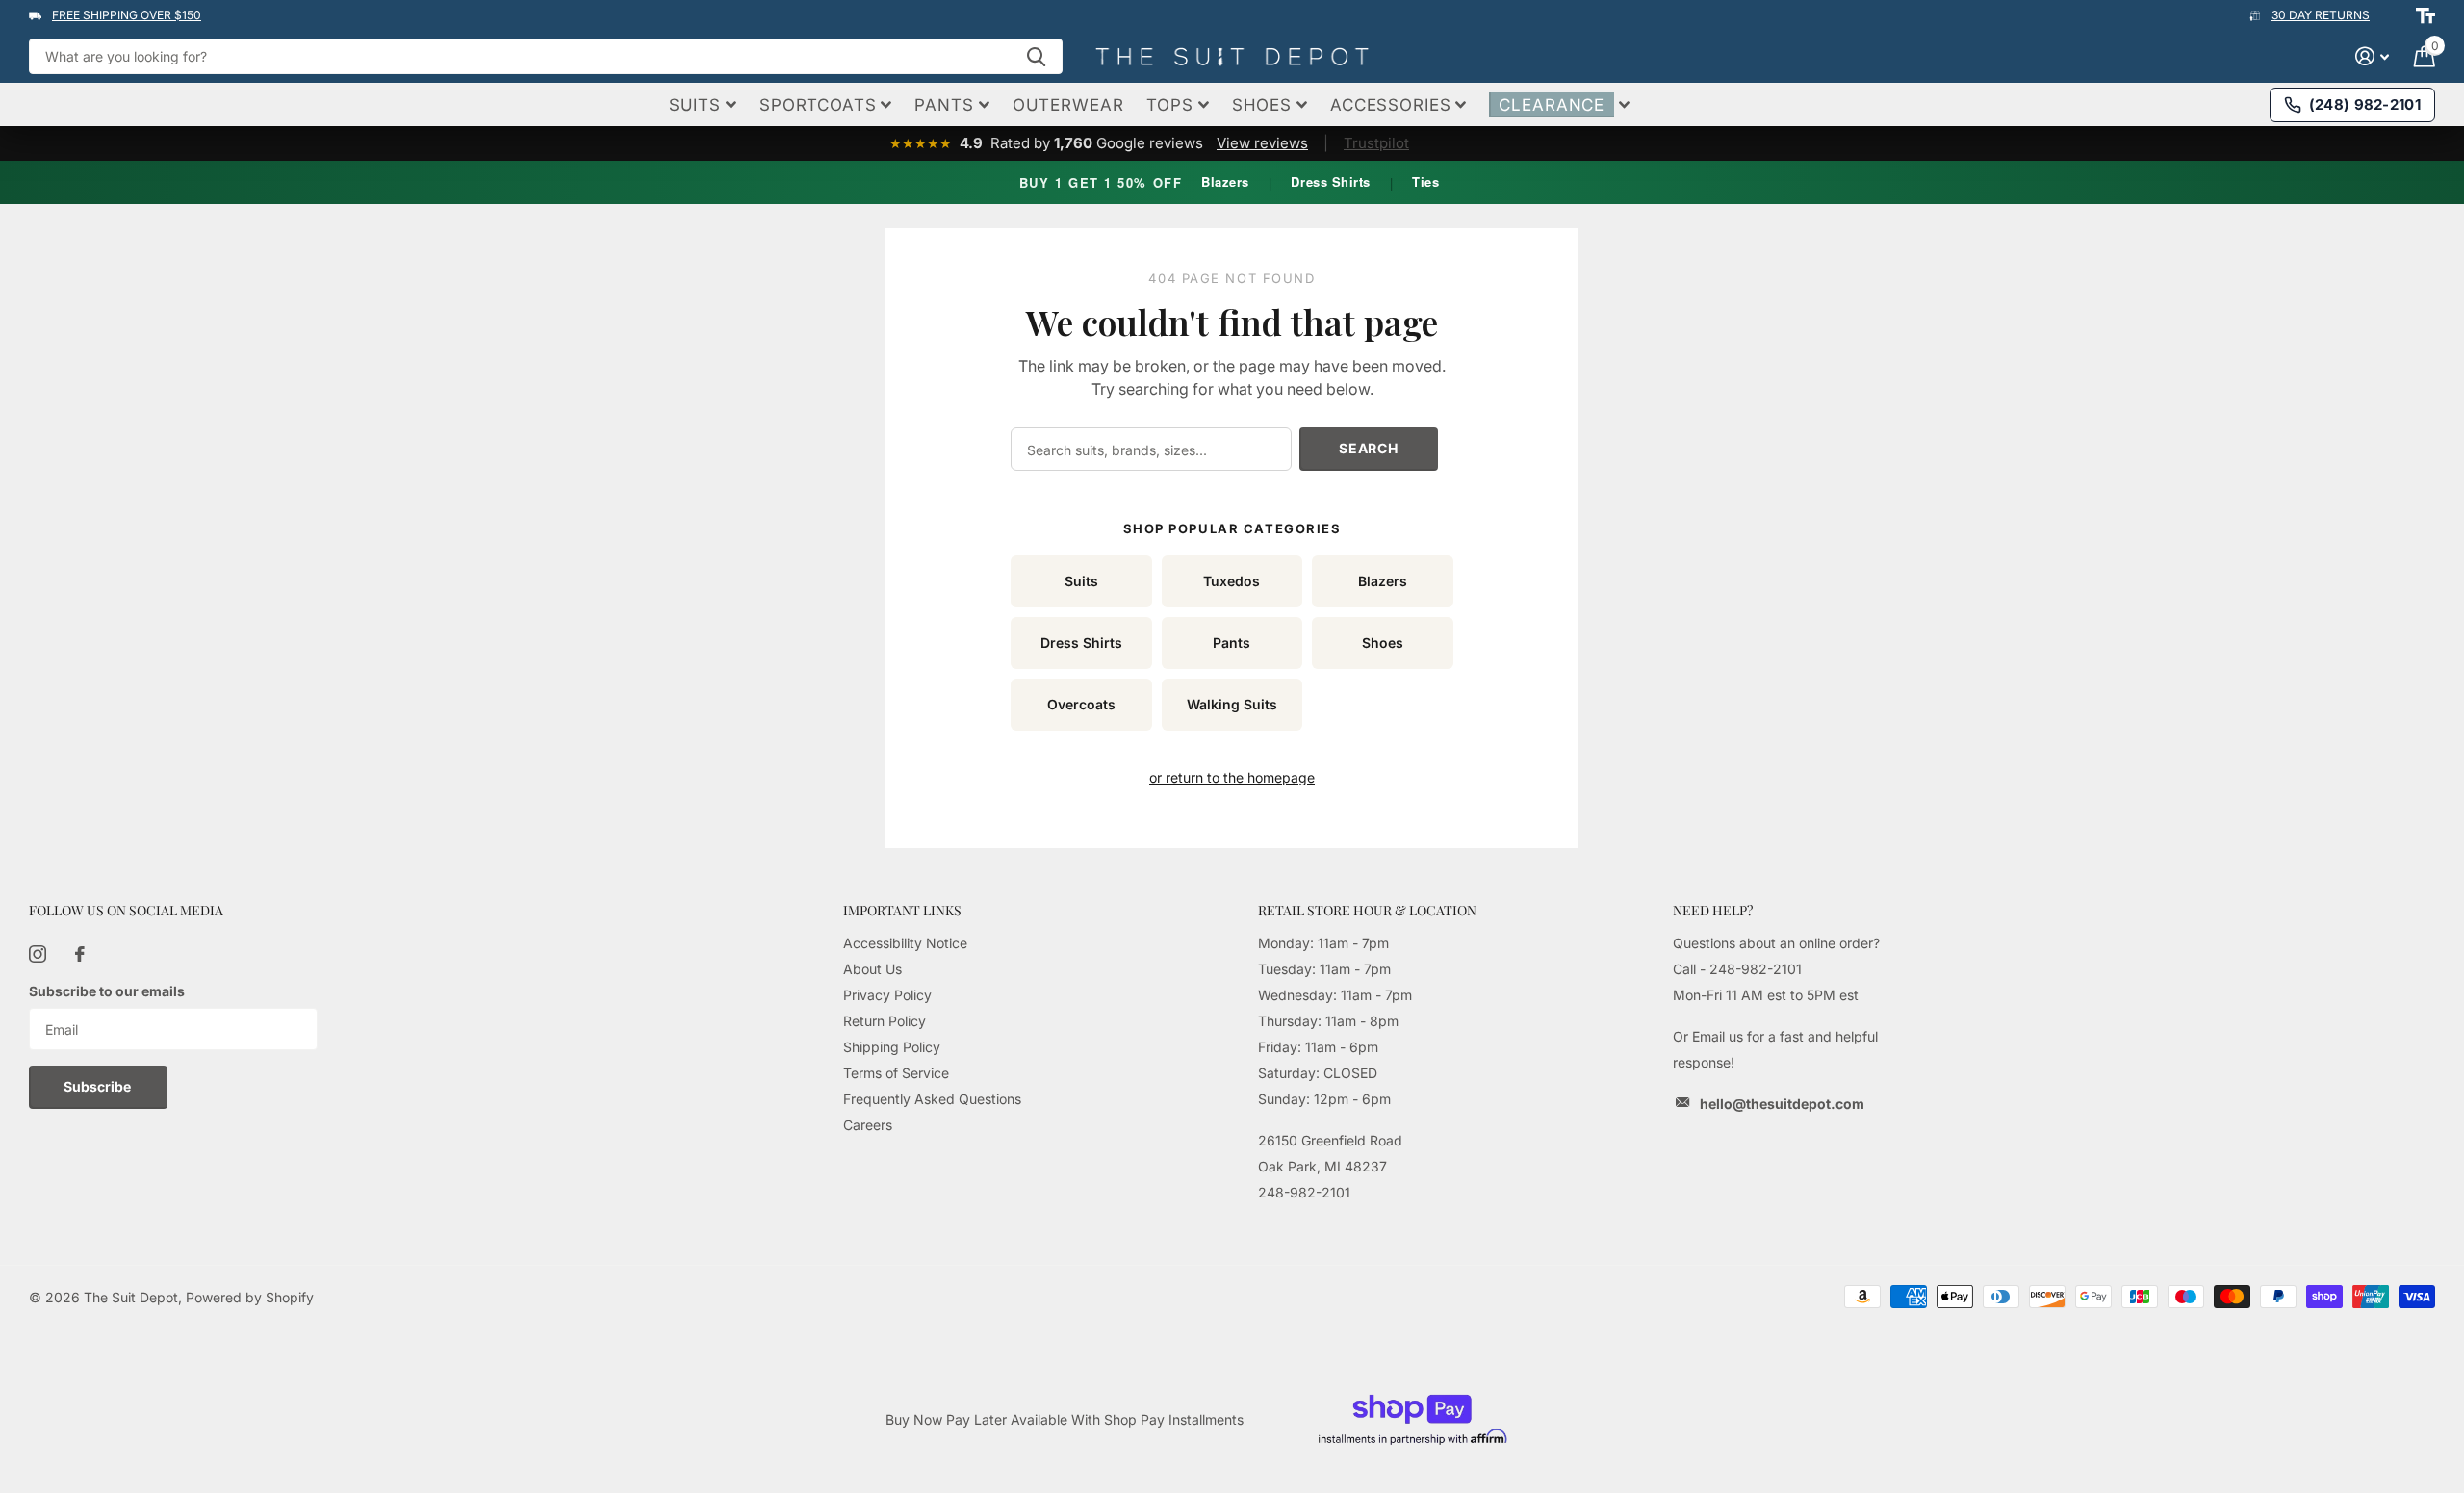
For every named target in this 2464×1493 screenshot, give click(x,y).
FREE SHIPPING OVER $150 (127, 15)
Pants (1232, 643)
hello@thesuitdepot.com (1782, 1104)
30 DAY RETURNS (2321, 15)
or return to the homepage (1232, 777)
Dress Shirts (1330, 181)
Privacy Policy (887, 995)
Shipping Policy (892, 1047)
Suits (1081, 581)
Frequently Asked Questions (932, 1099)
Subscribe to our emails (107, 991)
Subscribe (99, 1086)
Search (1368, 448)
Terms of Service (896, 1073)
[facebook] (80, 954)
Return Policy (885, 1021)
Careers (868, 1125)
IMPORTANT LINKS (902, 910)
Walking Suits (1232, 704)
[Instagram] (38, 954)
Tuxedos (1232, 581)
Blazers (1225, 181)
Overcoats (1081, 704)
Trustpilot (1376, 143)
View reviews (1262, 143)
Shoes (1383, 643)
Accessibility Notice (905, 943)
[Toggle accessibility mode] (2425, 15)
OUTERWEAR (1068, 105)
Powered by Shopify (250, 1297)
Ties (1425, 181)
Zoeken (1036, 56)
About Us (873, 969)
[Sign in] (2372, 56)
